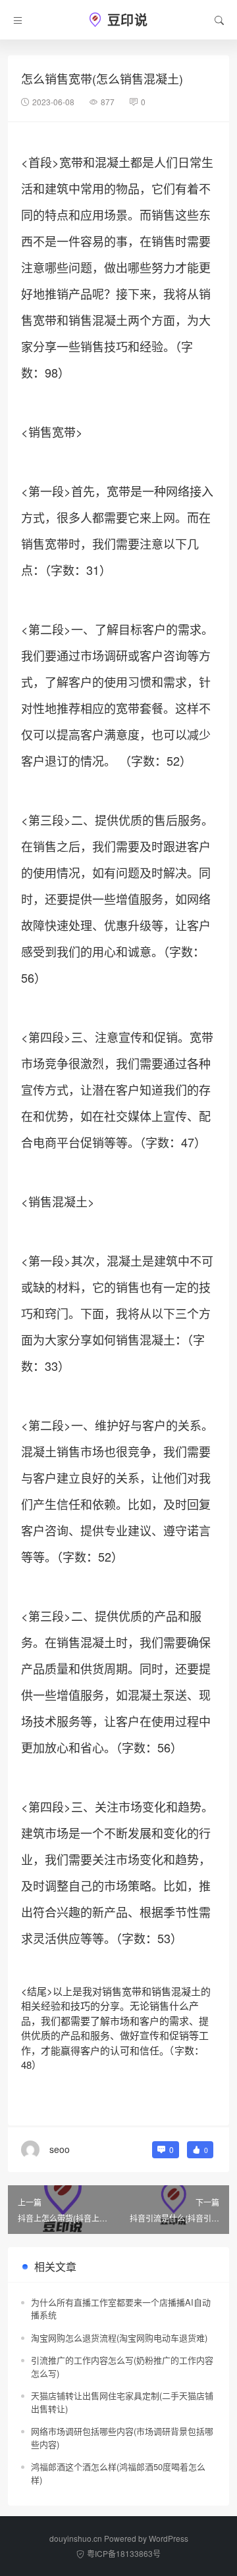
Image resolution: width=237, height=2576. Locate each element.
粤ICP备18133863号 (124, 2553)
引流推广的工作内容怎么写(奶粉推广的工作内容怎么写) (122, 2366)
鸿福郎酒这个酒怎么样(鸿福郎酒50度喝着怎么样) (118, 2473)
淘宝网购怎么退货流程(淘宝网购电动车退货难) (119, 2338)
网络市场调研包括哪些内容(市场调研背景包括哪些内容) (122, 2438)
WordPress (169, 2538)
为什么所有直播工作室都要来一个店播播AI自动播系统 (121, 2309)
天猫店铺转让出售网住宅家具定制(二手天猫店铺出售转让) (122, 2402)
